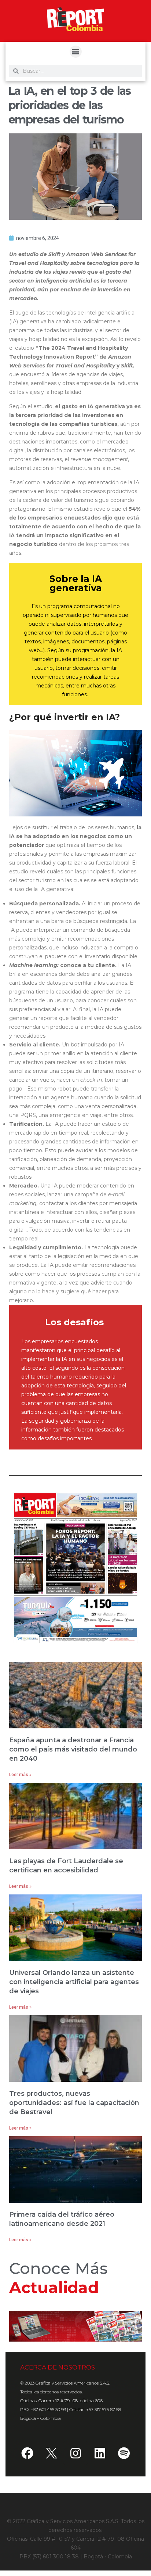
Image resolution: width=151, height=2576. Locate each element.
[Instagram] (75, 2453)
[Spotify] (124, 2453)
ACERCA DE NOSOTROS (58, 2367)
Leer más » (20, 1775)
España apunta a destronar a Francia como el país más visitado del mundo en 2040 (73, 1749)
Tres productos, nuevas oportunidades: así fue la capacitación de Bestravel (74, 2103)
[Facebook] (27, 2453)
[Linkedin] (100, 2453)
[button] (76, 52)
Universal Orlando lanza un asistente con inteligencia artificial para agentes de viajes (74, 1982)
